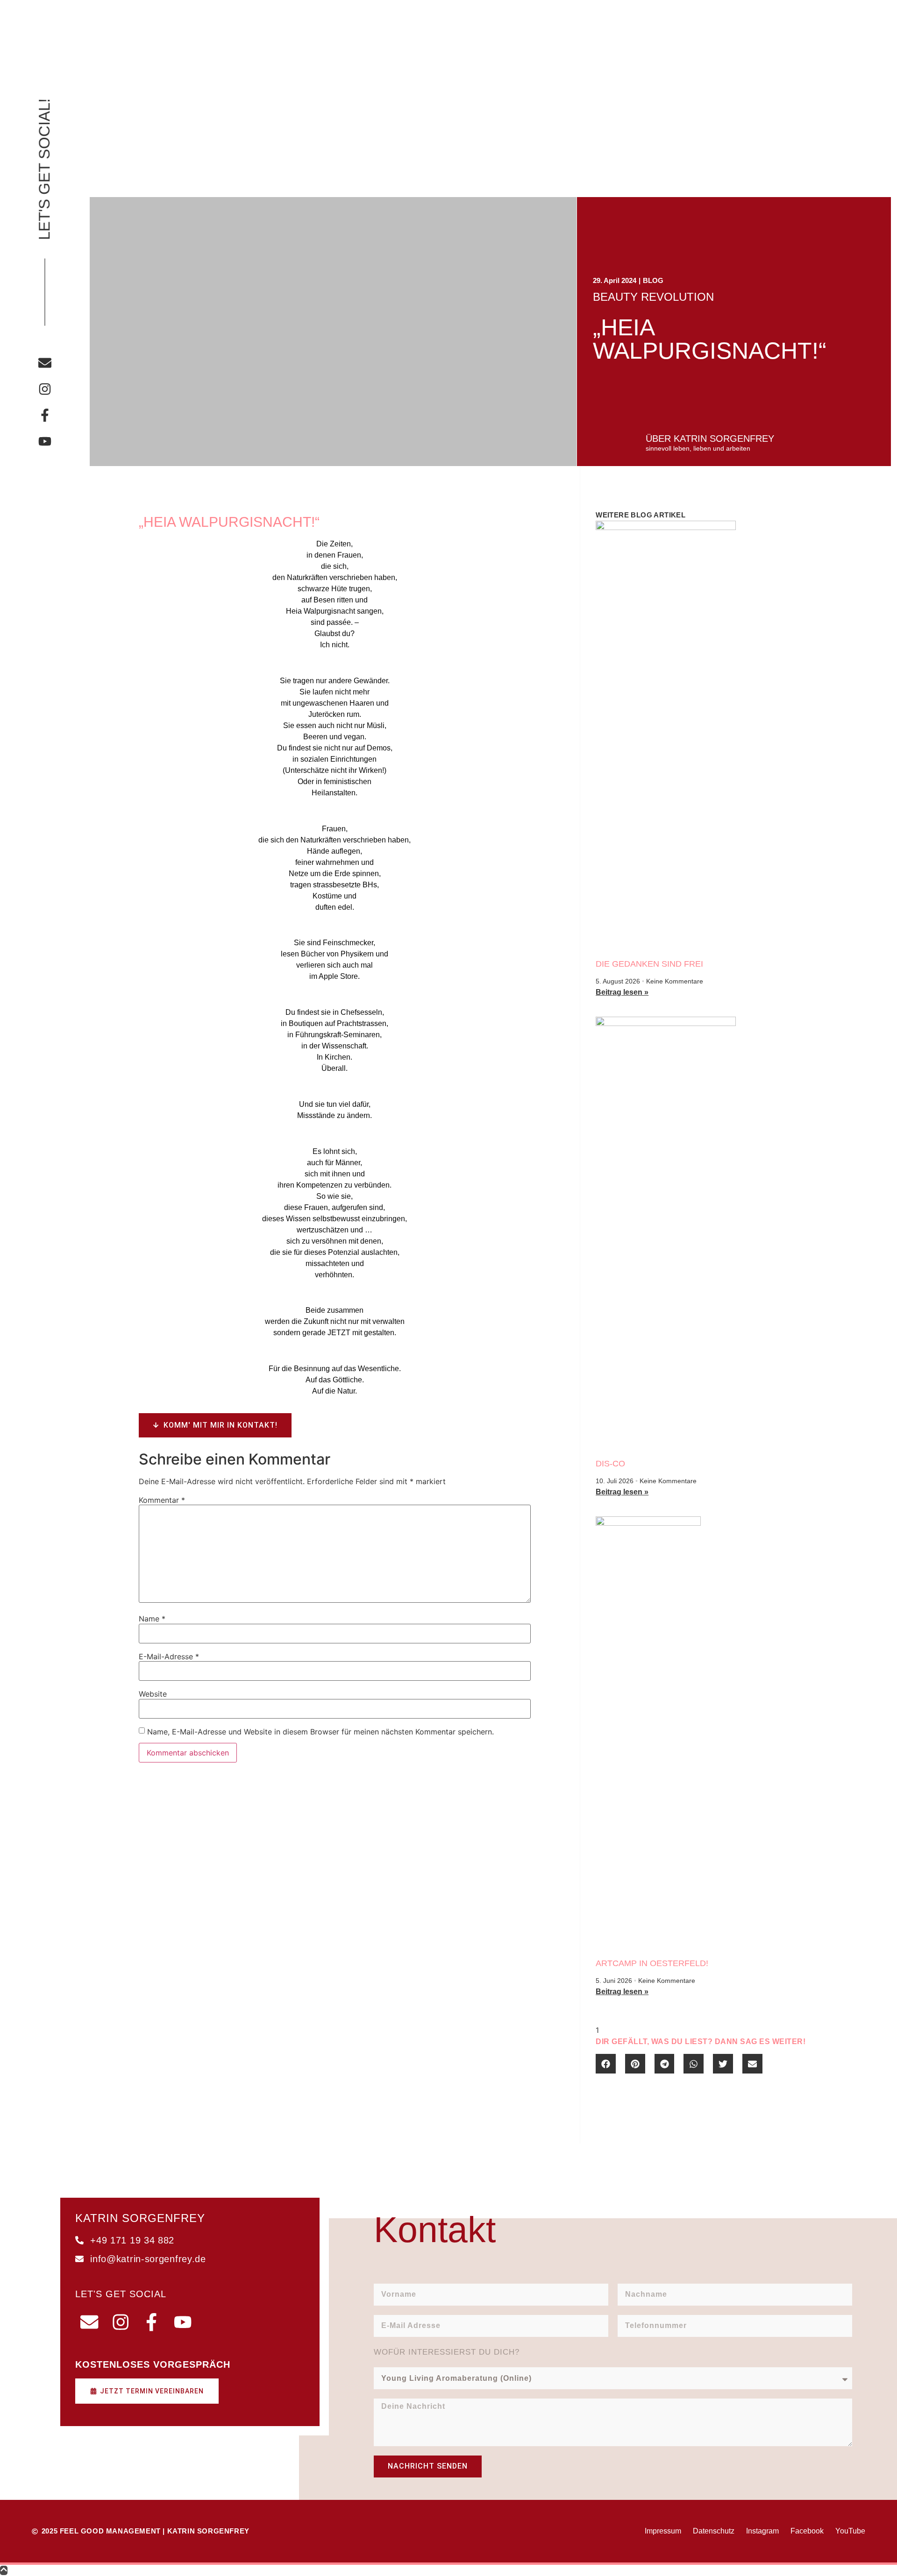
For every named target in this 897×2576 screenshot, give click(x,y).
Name (152, 1619)
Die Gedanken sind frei (649, 964)
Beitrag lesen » (622, 992)
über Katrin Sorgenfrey (710, 439)
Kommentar (162, 1500)
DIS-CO (610, 1464)
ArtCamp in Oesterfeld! (652, 1963)
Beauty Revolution (653, 297)
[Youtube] (45, 441)
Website (153, 1694)
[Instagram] (45, 389)
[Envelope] (45, 363)
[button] (606, 2064)
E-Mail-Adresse (169, 1656)
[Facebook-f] (45, 415)
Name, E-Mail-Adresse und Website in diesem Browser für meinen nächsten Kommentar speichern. (320, 1732)
